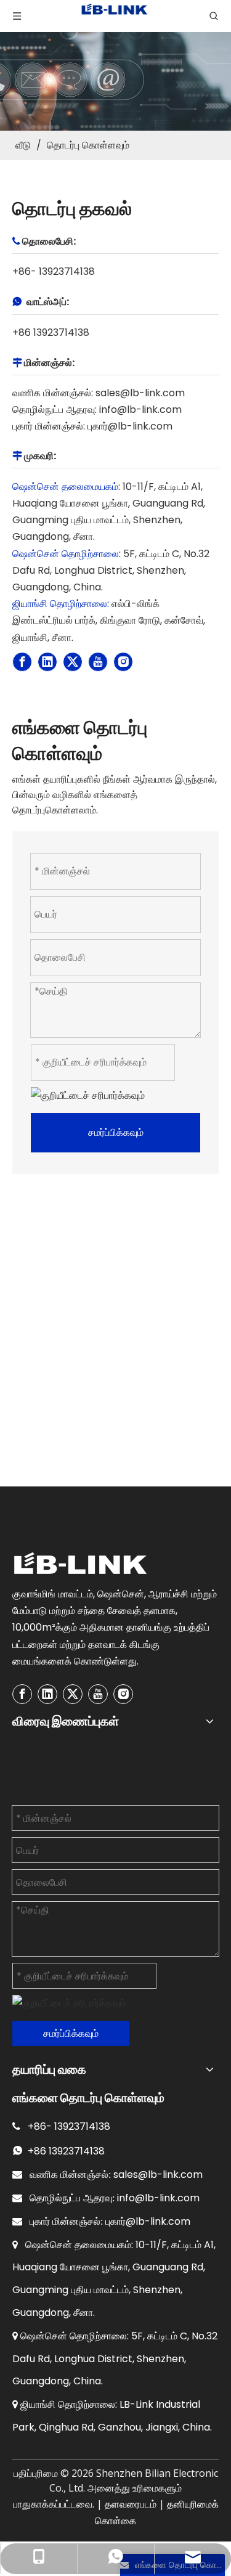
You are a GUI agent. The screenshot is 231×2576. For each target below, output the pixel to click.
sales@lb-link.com (140, 393)
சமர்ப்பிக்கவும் (116, 1132)
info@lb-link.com (140, 410)
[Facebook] (22, 662)
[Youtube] (98, 662)
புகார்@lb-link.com (130, 426)
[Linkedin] (47, 662)
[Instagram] (123, 662)
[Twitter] (73, 662)
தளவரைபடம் (131, 2504)
